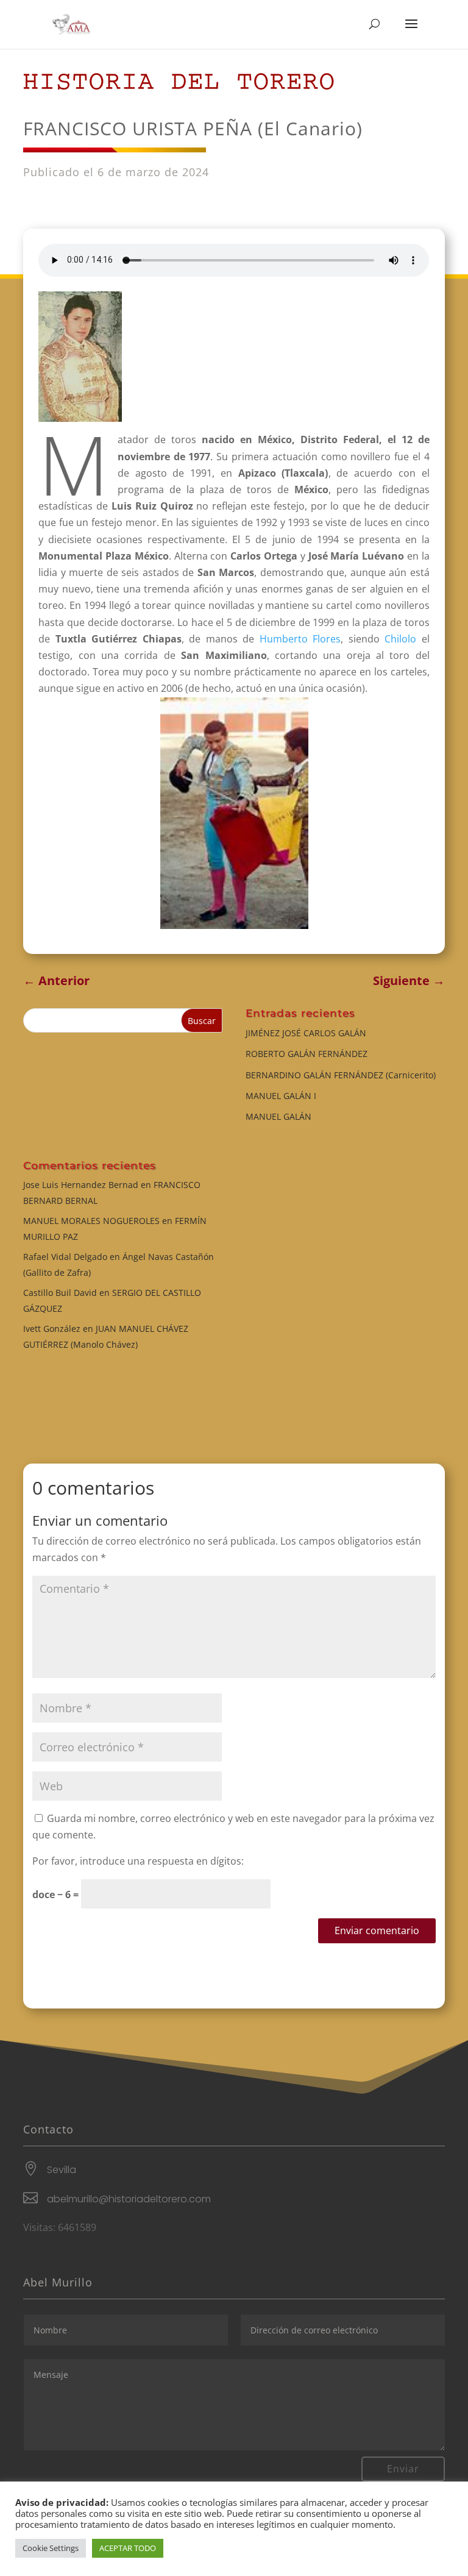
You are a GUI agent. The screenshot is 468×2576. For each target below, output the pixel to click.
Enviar (403, 2469)
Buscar (202, 1021)
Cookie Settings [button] (51, 2548)
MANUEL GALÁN (278, 1116)
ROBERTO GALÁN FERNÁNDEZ (307, 1054)
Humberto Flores (300, 639)
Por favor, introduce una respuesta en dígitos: (138, 1861)
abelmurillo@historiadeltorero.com (129, 2199)
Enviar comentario (377, 1930)
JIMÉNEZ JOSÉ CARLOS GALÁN (306, 1033)
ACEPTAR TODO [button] (128, 2548)
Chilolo (400, 639)
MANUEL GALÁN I (281, 1096)
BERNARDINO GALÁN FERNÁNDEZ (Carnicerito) (341, 1075)
